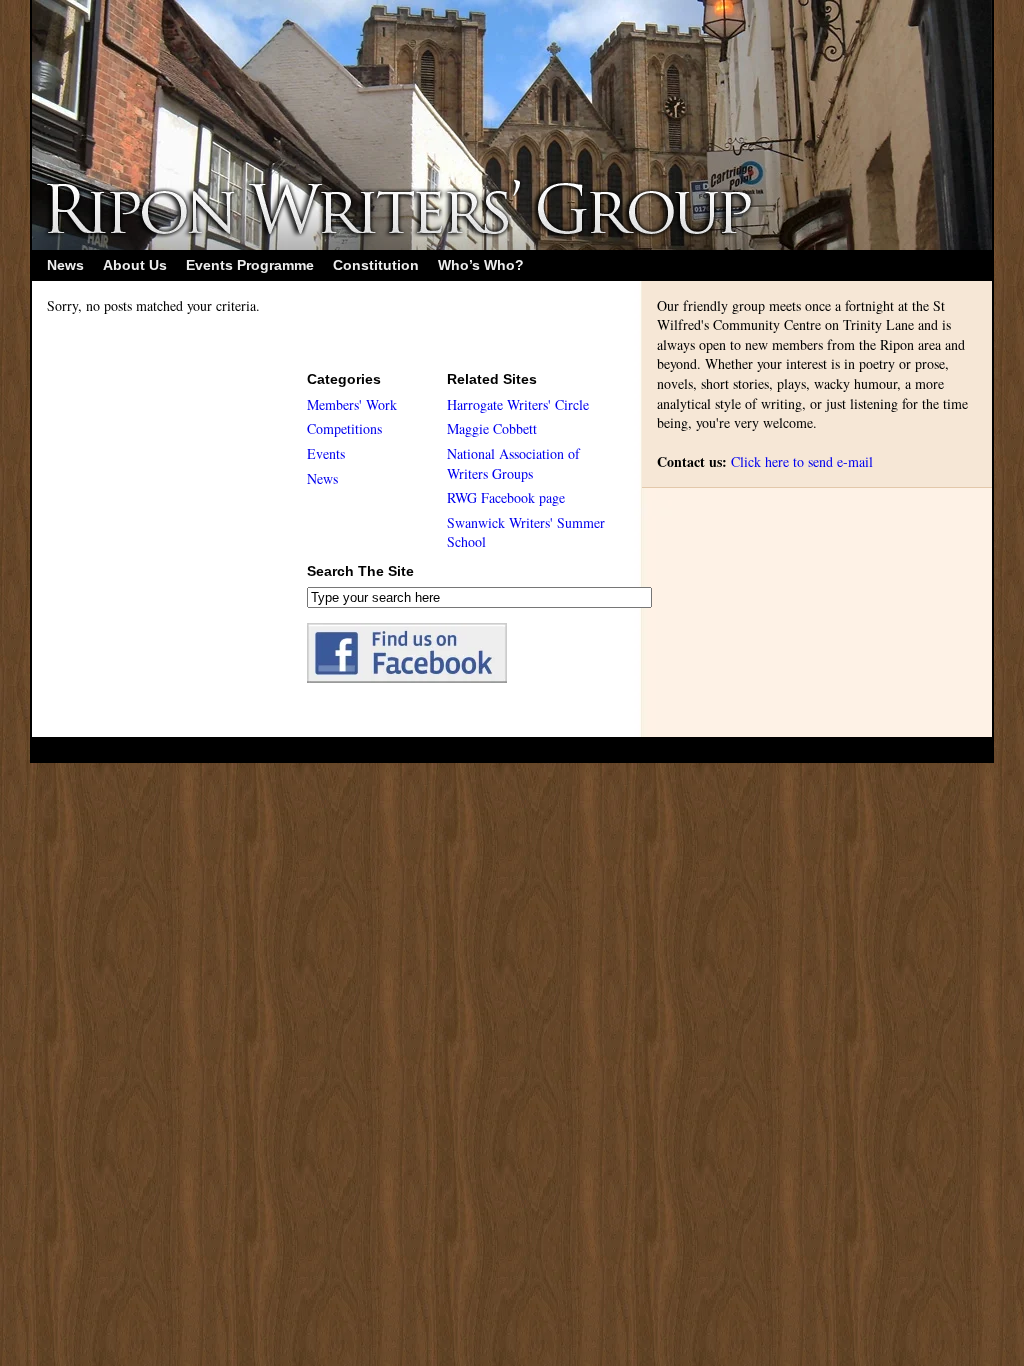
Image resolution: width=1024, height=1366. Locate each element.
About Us (135, 265)
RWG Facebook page (506, 497)
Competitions (344, 428)
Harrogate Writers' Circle (518, 404)
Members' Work (352, 404)
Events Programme (250, 265)
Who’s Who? (481, 265)
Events (326, 453)
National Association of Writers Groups (513, 463)
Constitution (376, 265)
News (65, 265)
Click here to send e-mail (802, 461)
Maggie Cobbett (492, 428)
